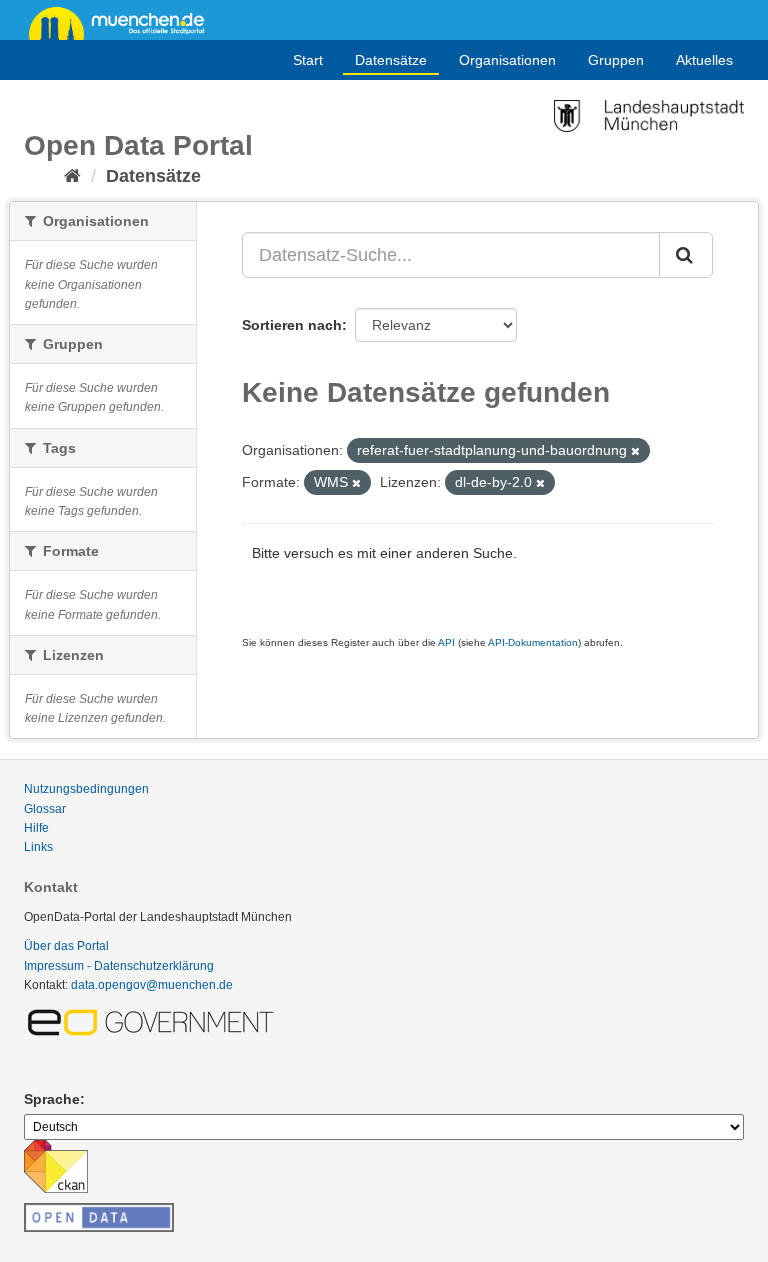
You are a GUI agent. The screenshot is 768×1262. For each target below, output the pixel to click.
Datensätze (391, 60)
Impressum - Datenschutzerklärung (119, 966)
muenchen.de (124, 22)
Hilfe (36, 828)
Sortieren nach (292, 325)
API (446, 642)
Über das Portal (66, 946)
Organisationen (507, 60)
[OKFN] (99, 1212)
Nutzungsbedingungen (86, 789)
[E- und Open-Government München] (154, 1021)
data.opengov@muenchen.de (152, 985)
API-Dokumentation (533, 642)
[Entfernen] (635, 451)
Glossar (45, 809)
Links (38, 847)
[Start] (72, 176)
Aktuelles (704, 60)
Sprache (52, 1099)
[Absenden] (686, 255)
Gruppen (616, 60)
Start (308, 60)
